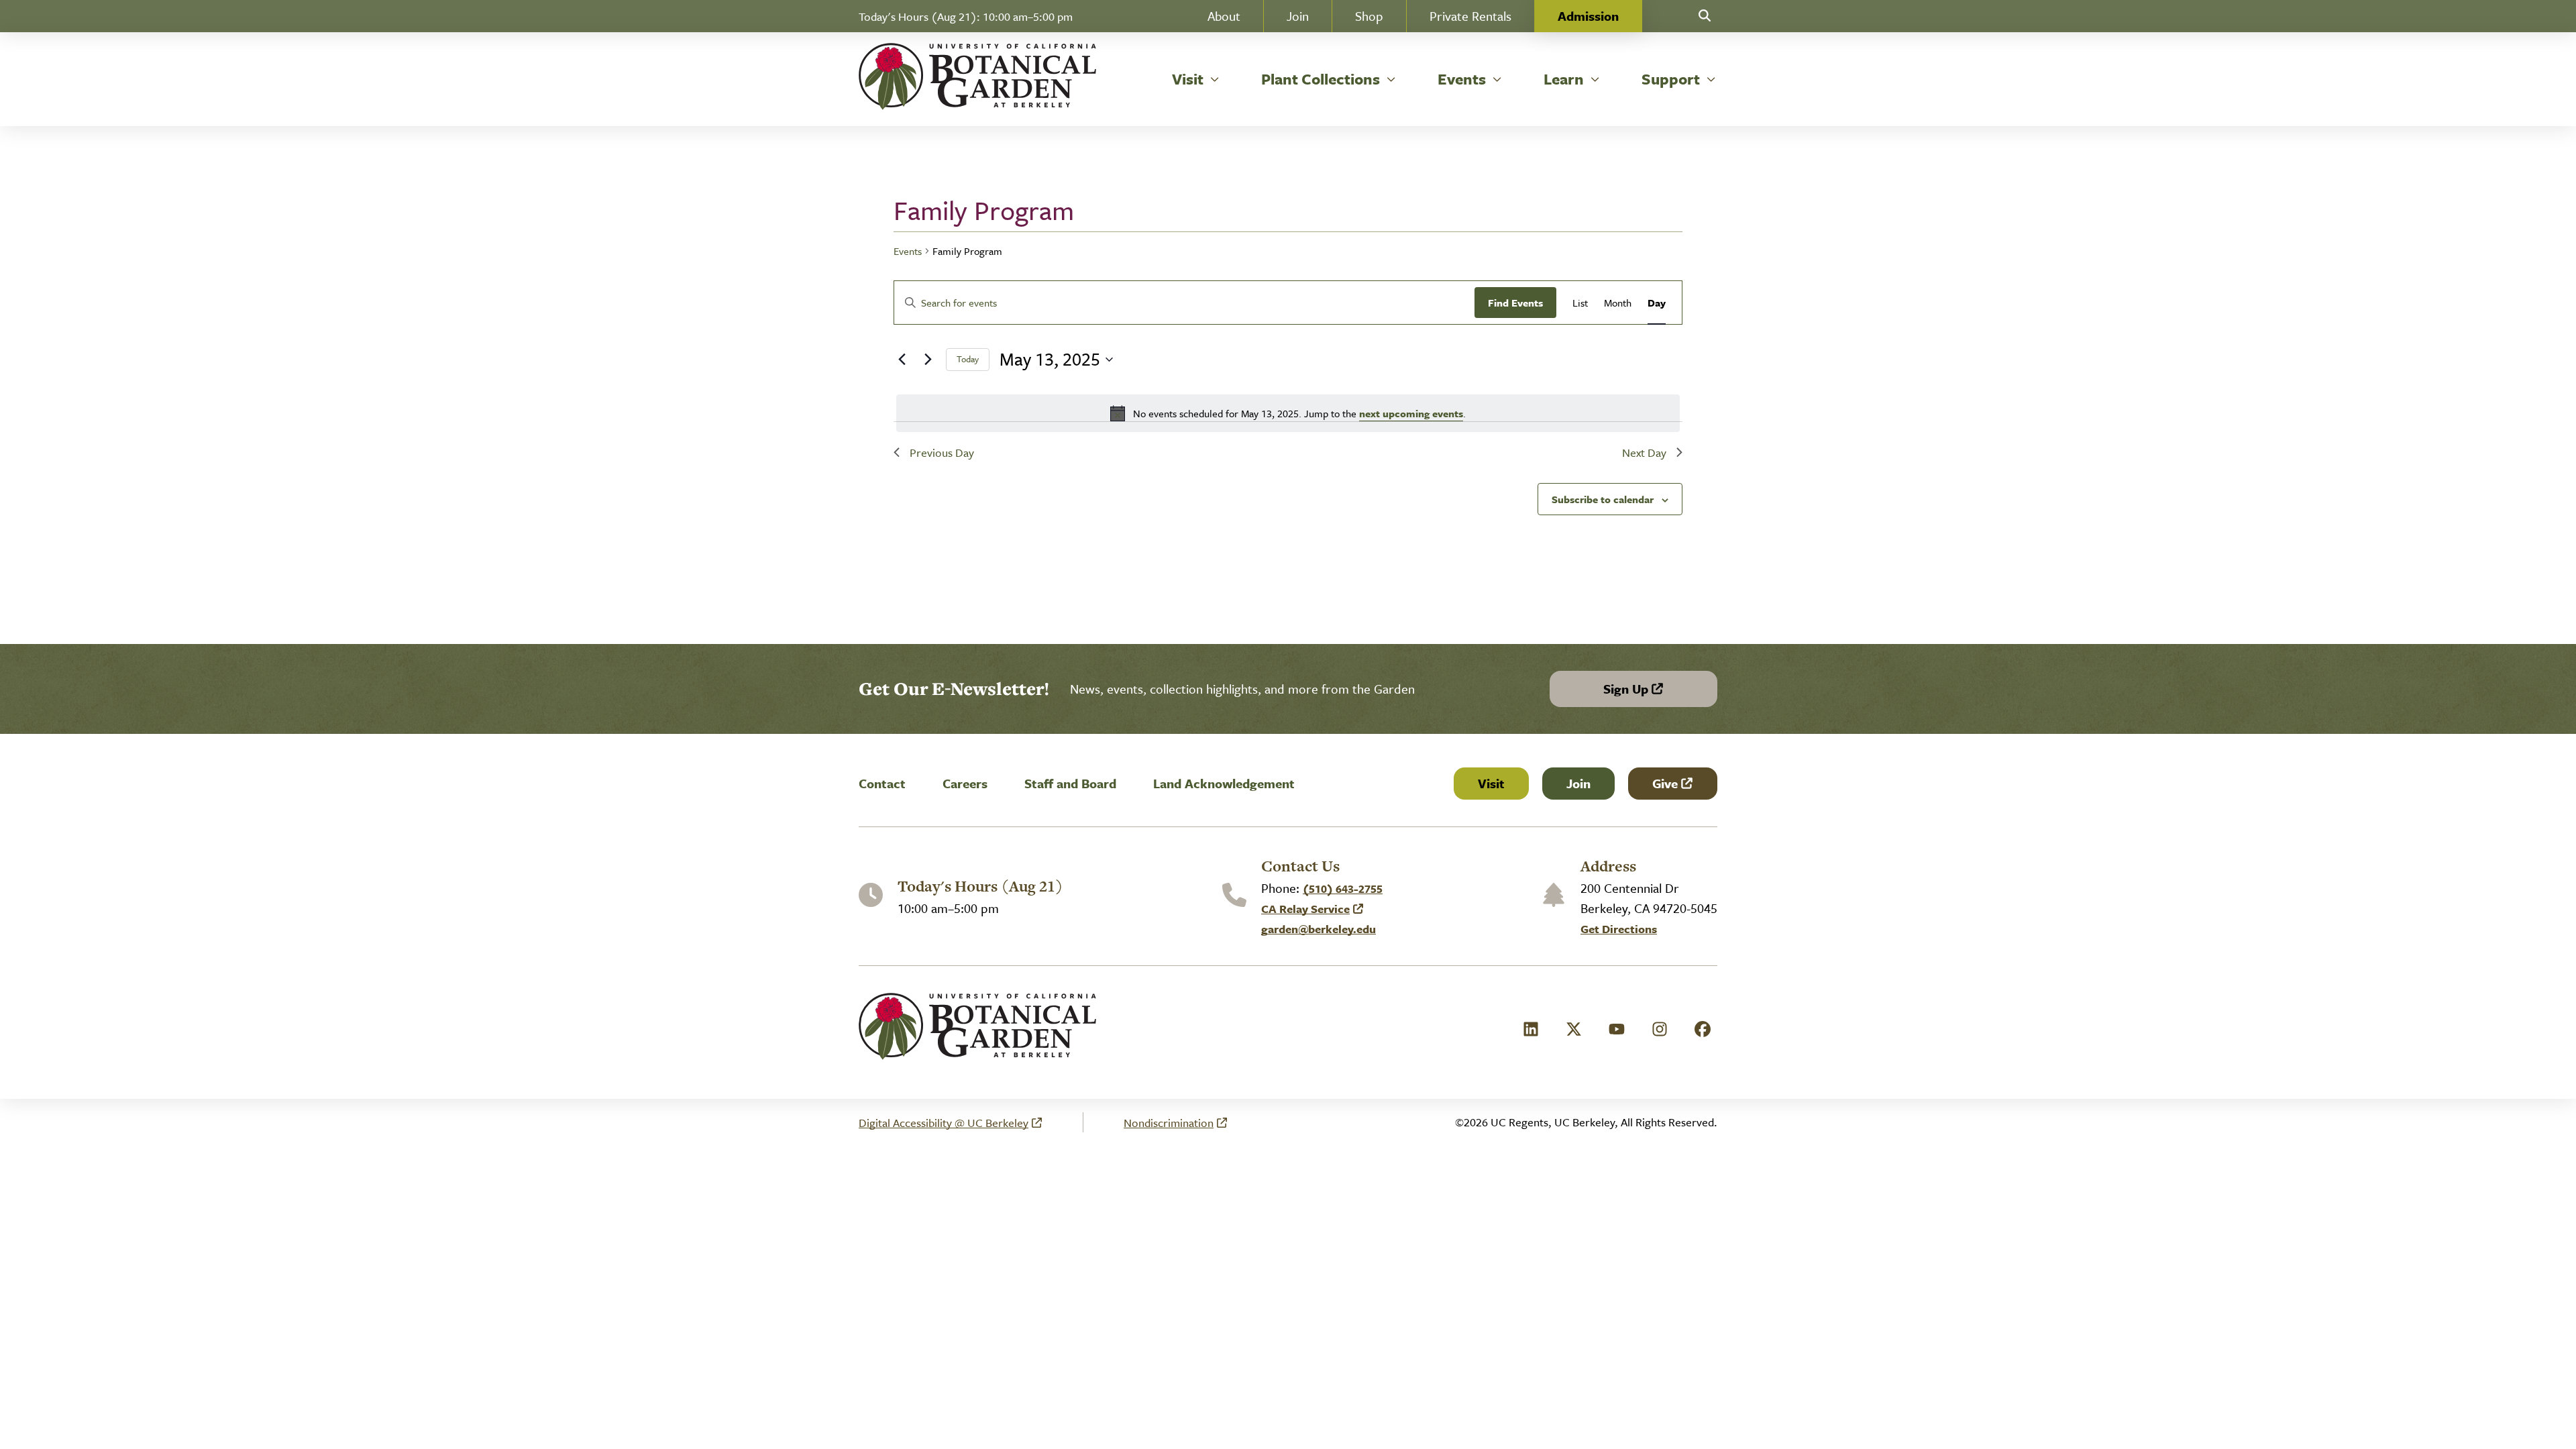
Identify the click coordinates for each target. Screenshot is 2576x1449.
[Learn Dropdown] (1595, 79)
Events (908, 251)
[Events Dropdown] (1497, 79)
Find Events (1515, 303)
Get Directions (1619, 929)
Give (1684, 787)
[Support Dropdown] (1711, 79)
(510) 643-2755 (1343, 889)
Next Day (1644, 452)
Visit (1491, 783)
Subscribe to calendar (1603, 499)
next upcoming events (1411, 413)
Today (968, 359)
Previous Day (942, 452)
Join (1578, 783)
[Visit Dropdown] (1215, 79)
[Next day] (928, 360)
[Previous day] (902, 360)
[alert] (1288, 413)
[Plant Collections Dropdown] (1391, 79)
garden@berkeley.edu (1319, 929)
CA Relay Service (1306, 909)
